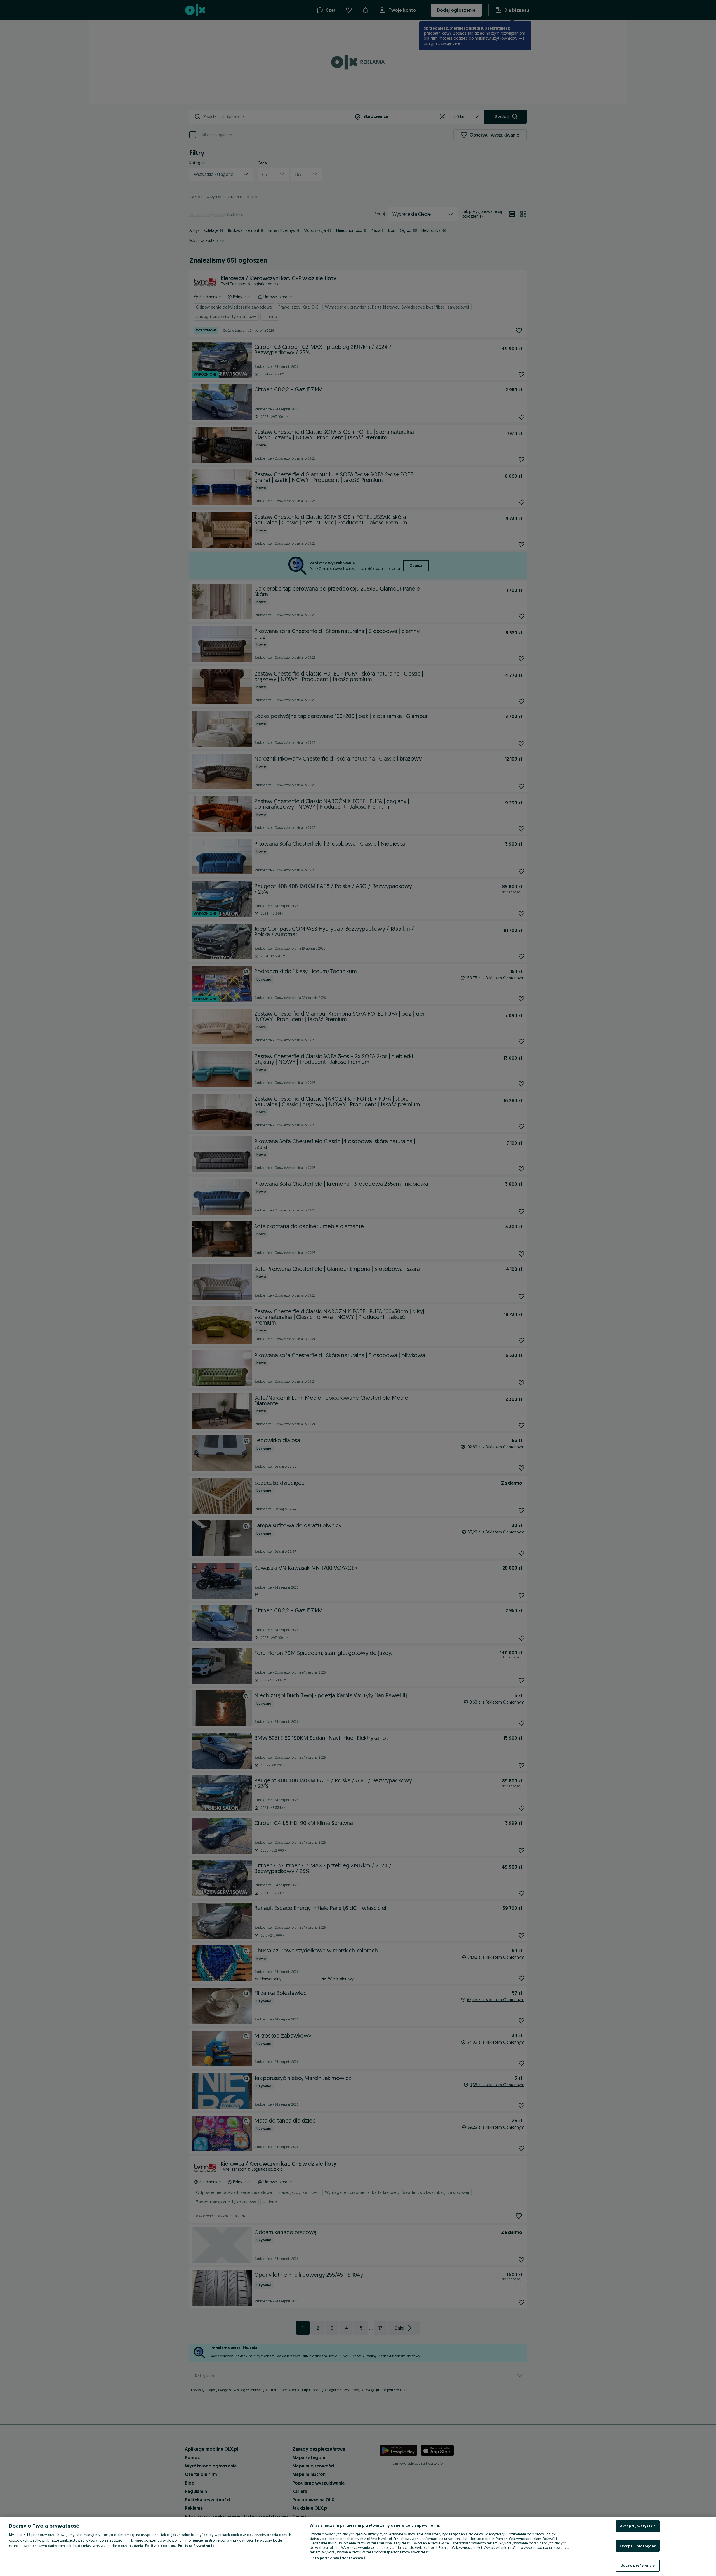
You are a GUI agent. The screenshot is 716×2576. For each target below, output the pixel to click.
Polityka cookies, (161, 2546)
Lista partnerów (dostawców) (337, 2558)
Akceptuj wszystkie (638, 2526)
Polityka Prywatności (197, 2546)
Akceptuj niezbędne (638, 2546)
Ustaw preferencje (638, 2565)
